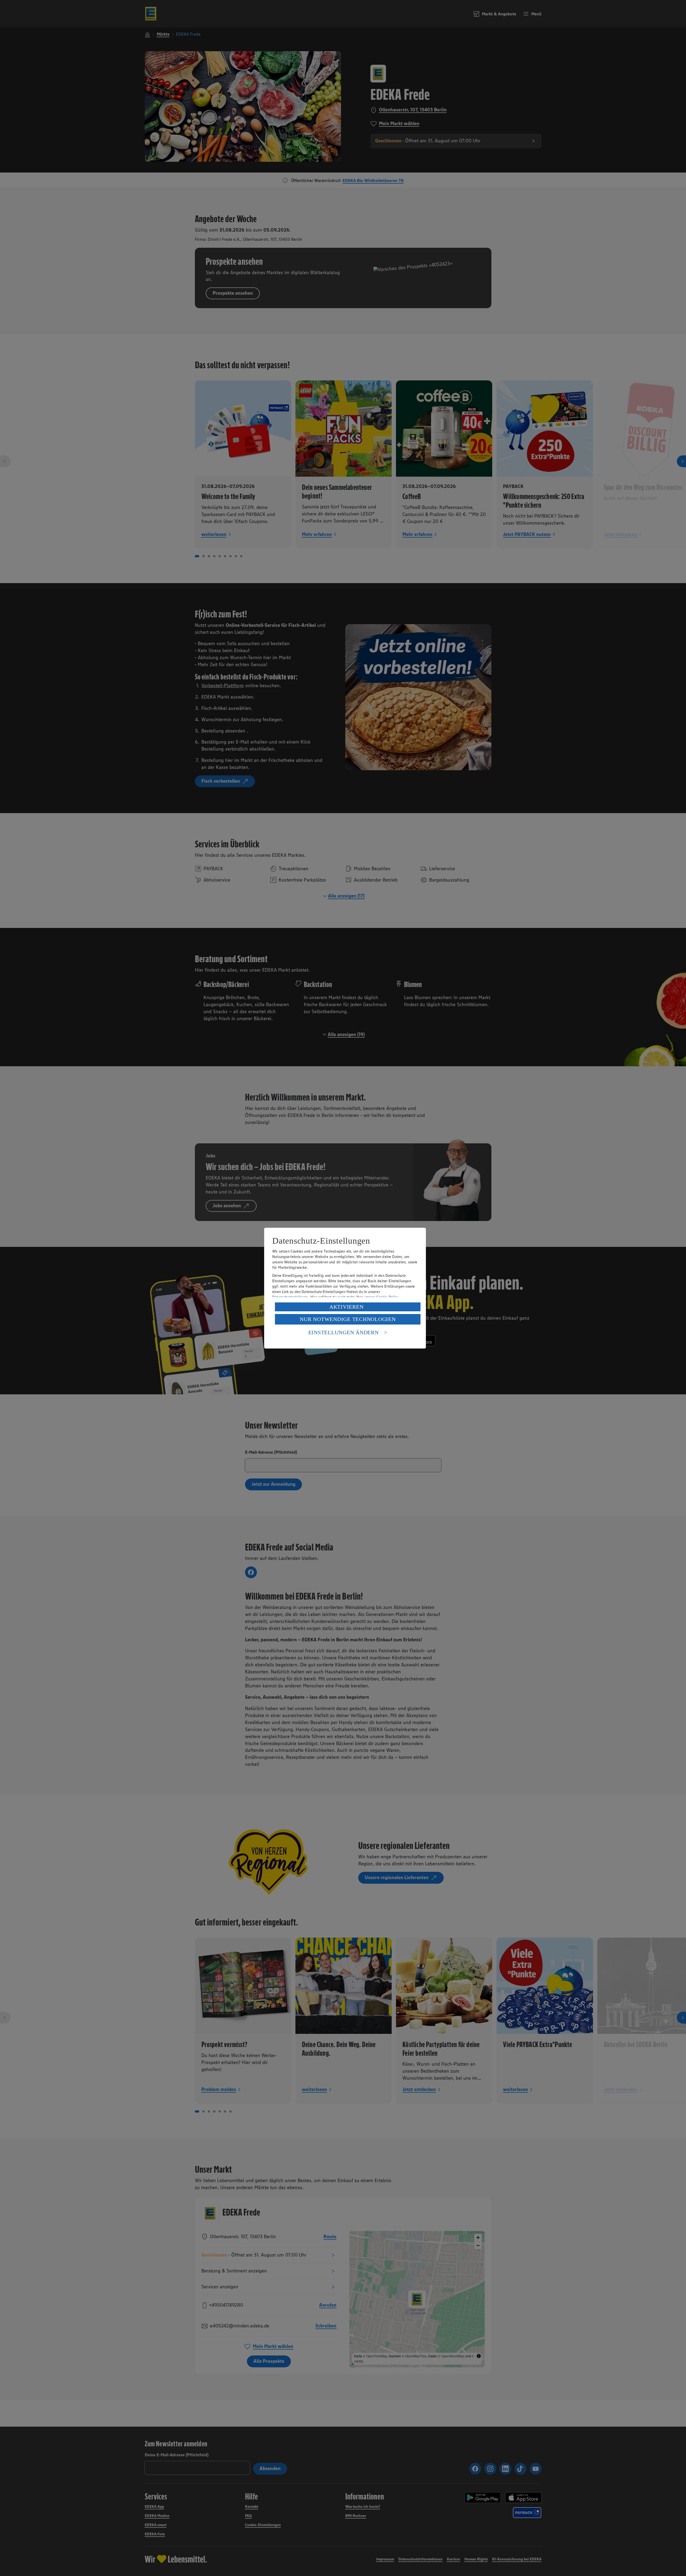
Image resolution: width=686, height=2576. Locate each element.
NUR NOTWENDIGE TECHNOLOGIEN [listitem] (348, 1319)
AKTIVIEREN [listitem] (347, 1307)
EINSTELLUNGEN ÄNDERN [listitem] (344, 1332)
